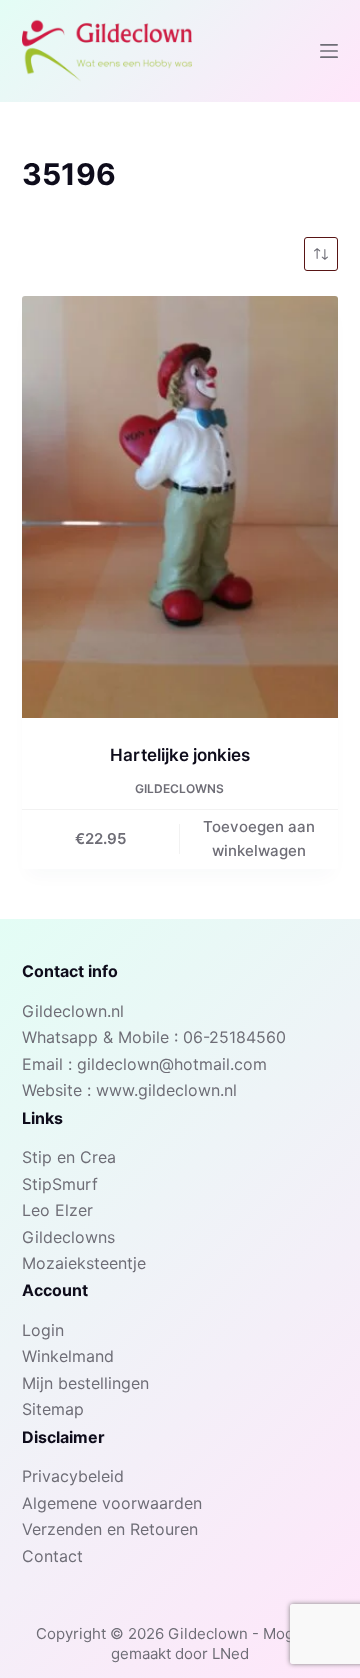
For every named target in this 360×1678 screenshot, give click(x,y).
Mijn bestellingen (85, 1383)
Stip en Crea (69, 1157)
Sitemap (53, 1409)
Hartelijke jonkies (180, 755)
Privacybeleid (73, 1476)
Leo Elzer (57, 1210)
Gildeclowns (179, 788)
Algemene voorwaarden (112, 1503)
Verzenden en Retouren (110, 1529)
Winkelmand (68, 1356)
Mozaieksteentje (84, 1263)
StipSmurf (60, 1184)
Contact (52, 1556)
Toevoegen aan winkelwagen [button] (259, 839)
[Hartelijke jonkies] (180, 507)
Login (43, 1330)
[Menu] (329, 51)
